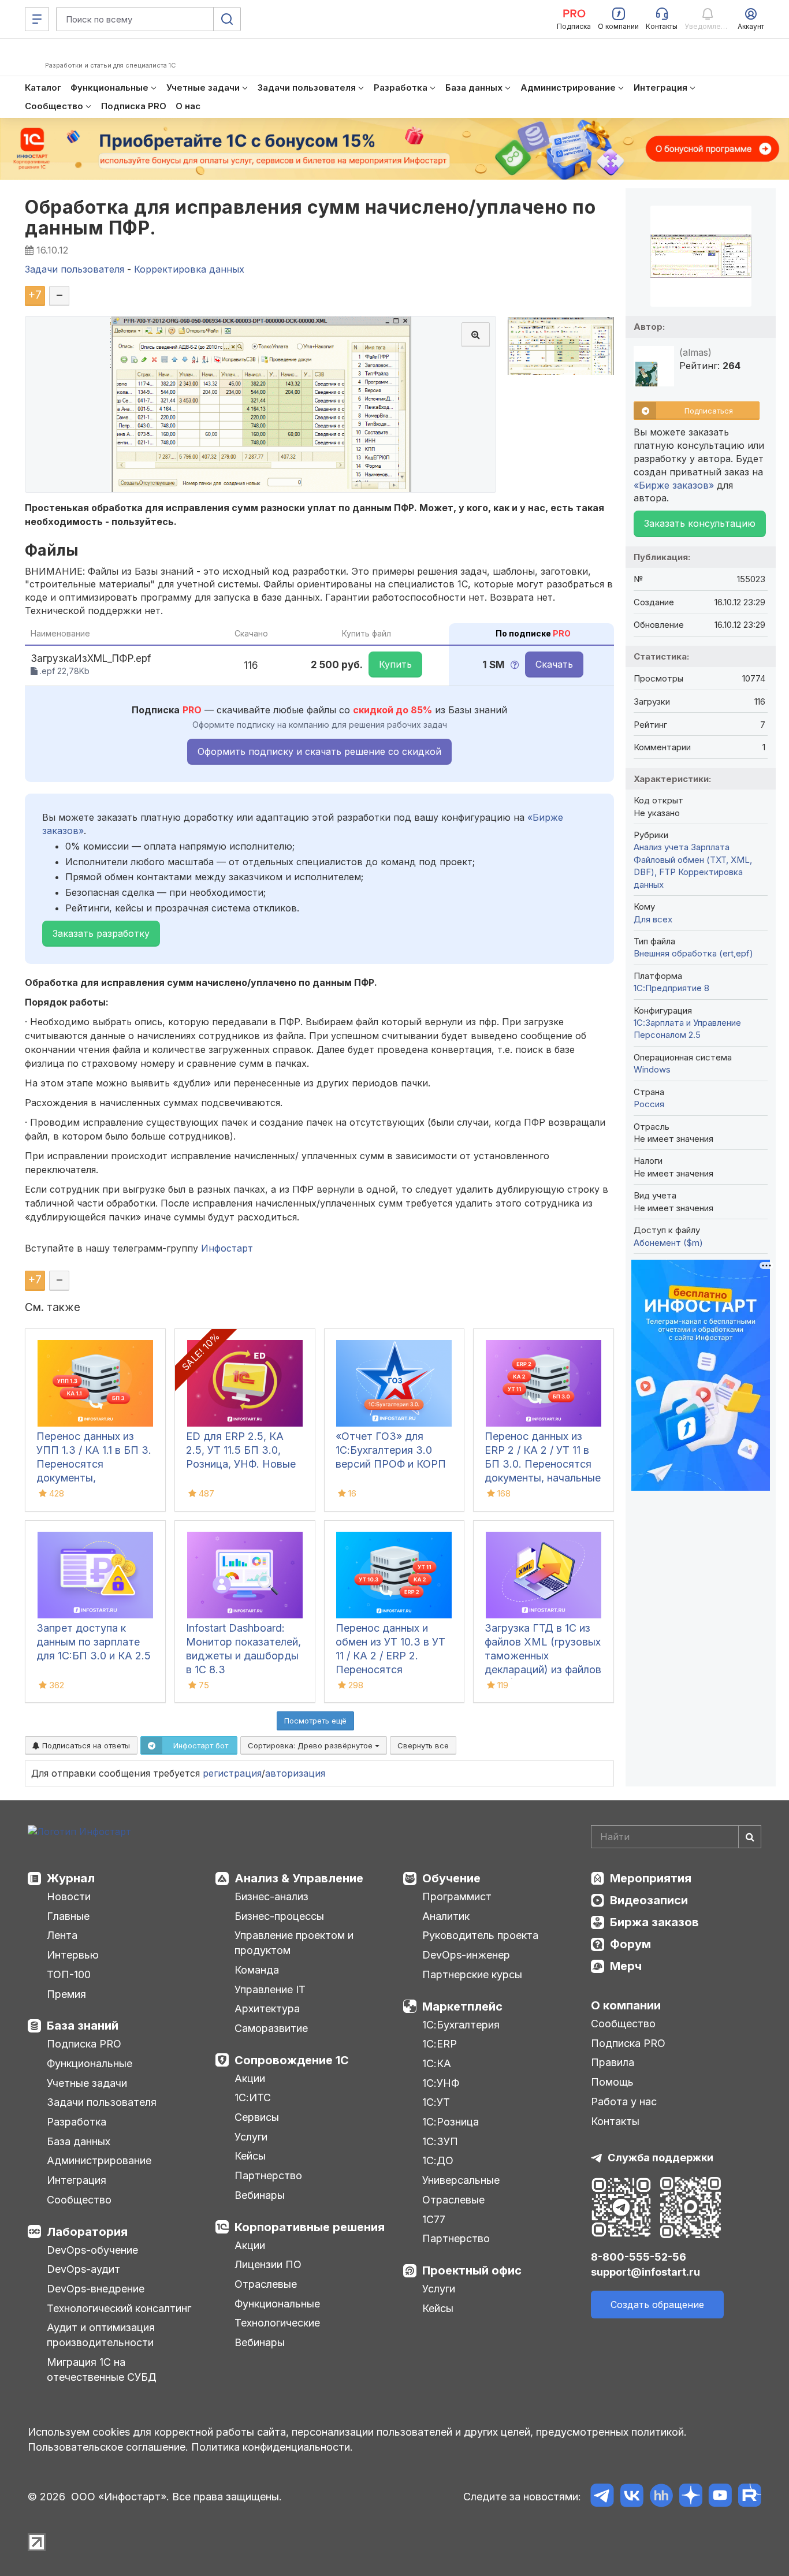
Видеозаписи (649, 1900)
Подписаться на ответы (85, 1745)
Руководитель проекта (480, 1935)
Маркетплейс (462, 2007)
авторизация (295, 1773)
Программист (457, 1896)
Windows (652, 1069)
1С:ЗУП (440, 2141)
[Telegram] (602, 2497)
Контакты (615, 2121)
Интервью (73, 1955)
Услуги (251, 2137)
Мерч (626, 1966)
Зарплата (710, 847)
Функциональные (90, 2063)
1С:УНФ (441, 2083)
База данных (79, 2141)
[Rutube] (749, 2497)
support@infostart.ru (645, 2272)
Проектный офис (472, 2270)
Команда (257, 1970)
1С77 (434, 2219)
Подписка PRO (84, 2044)
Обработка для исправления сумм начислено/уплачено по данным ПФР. (310, 217)
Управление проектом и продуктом (294, 1943)
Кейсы (250, 2156)
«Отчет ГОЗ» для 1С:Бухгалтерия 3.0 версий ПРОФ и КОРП (391, 1450)
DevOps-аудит (83, 2269)
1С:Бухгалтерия (461, 2025)
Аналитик (446, 1916)
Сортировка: (311, 1745)
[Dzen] (691, 2497)
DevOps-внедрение (96, 2289)
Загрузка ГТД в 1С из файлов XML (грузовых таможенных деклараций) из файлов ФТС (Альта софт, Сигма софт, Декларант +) (543, 1669)
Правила (613, 2062)
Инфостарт (227, 1248)
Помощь (612, 2082)
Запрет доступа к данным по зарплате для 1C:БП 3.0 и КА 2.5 (94, 1642)
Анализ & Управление (299, 1878)
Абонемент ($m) (668, 1243)
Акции (250, 2078)
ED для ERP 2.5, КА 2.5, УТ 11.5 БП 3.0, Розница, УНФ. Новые (241, 1450)
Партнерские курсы (472, 1974)
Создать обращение (657, 2305)
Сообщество (79, 2200)
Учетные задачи (87, 2083)
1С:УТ (436, 2102)
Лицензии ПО (268, 2264)
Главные (68, 1916)
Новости (69, 1896)
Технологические (277, 2323)
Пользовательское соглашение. (108, 2447)
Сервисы (257, 2117)
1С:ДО (438, 2160)
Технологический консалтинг (119, 2308)
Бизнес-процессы (279, 1916)
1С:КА (437, 2063)
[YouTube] (720, 2497)
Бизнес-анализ (271, 1896)
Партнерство (268, 2175)
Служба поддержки (660, 2158)
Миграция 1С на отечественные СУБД (102, 2370)
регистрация (232, 1773)
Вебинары (260, 2195)
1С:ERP (440, 2044)
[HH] (661, 2497)
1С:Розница (451, 2122)
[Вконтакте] (632, 2497)
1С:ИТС (253, 2097)
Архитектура (267, 2009)
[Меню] (37, 19)
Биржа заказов (654, 1922)
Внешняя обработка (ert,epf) (693, 953)
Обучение (451, 1878)
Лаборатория (87, 2232)
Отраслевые (266, 2284)
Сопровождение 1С (292, 2060)
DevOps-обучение (92, 2250)
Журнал (71, 1878)
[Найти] (750, 1837)
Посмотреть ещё (315, 1721)
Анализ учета (661, 847)
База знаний (83, 2026)
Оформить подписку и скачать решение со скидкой (319, 751)
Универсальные (461, 2180)
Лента (62, 1935)
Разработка (77, 2122)
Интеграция (77, 2180)
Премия (66, 1994)
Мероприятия (651, 1878)
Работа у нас (624, 2102)
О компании (626, 2005)
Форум (630, 1944)
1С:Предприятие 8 (671, 988)
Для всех (653, 919)
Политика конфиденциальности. (272, 2447)
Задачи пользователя (102, 2102)
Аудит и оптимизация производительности (101, 2335)
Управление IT (270, 1989)
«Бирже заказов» (674, 485)
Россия (649, 1104)
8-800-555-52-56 (639, 2257)
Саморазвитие (271, 2028)
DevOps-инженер (466, 1955)
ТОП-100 (69, 1974)
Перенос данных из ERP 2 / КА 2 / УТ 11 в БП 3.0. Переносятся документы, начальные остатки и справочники (543, 1464)
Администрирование (99, 2160)
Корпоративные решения (310, 2227)
